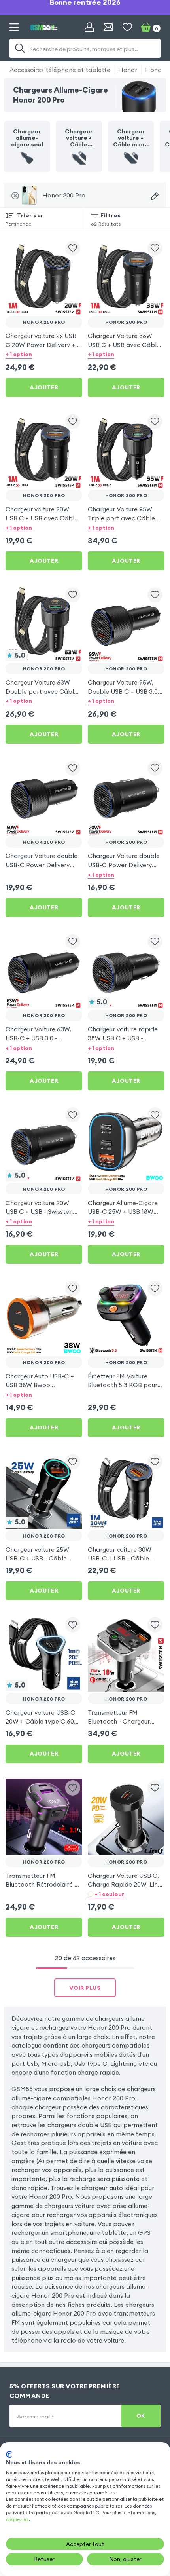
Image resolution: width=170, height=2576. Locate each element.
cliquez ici (17, 2519)
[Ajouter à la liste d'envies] (73, 248)
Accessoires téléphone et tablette (60, 70)
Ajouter (44, 387)
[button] (44, 354)
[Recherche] (20, 48)
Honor (128, 70)
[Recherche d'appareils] (155, 196)
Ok (141, 2416)
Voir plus (85, 1988)
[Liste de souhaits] (127, 27)
